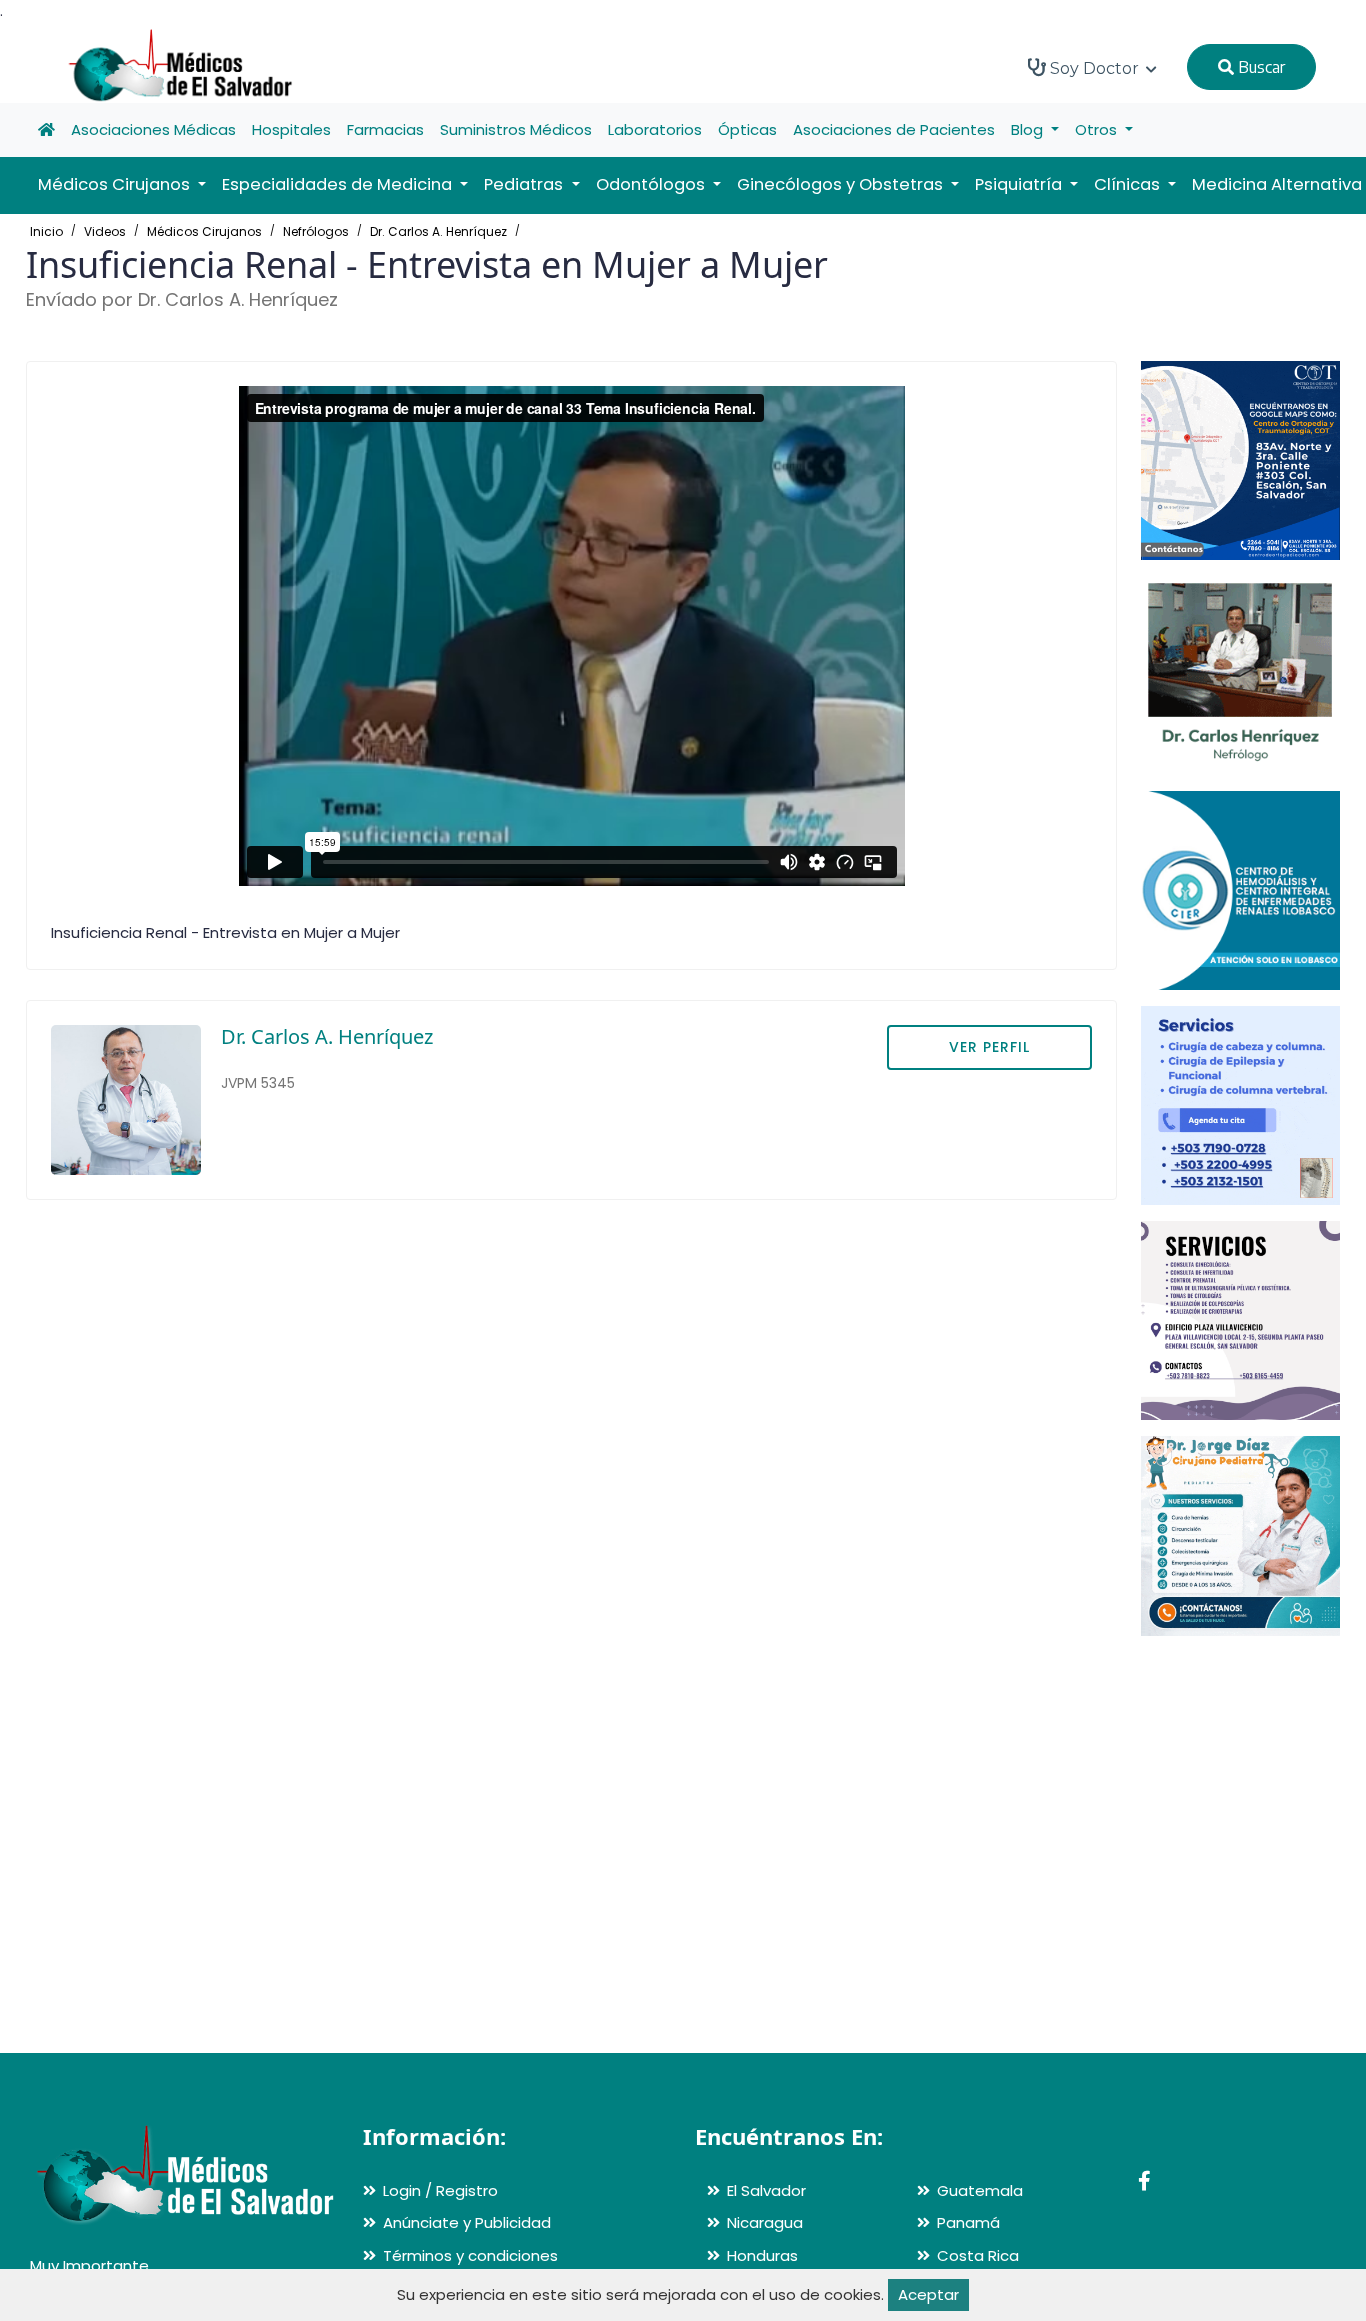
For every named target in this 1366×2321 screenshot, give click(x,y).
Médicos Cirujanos (204, 231)
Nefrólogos (316, 231)
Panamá (968, 2222)
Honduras (762, 2255)
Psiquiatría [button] (1020, 184)
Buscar (1259, 67)
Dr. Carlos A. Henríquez (438, 231)
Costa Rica (978, 2255)
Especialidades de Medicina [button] (339, 184)
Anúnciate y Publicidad (467, 2222)
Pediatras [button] (525, 184)
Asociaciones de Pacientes (894, 129)
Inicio (46, 231)
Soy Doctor (1094, 68)
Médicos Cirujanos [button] (116, 184)
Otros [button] (1098, 129)
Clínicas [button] (1129, 184)
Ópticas (747, 129)
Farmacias (385, 129)
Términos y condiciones (470, 2255)
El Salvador (766, 2190)
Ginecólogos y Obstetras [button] (842, 184)
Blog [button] (1029, 129)
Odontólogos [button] (652, 184)
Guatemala (980, 2190)
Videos (105, 231)
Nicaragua (765, 2222)
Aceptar (928, 2294)
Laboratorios (655, 129)
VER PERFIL (989, 1047)
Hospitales (291, 129)
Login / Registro (440, 2190)
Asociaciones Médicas (153, 129)
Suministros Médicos (516, 129)
